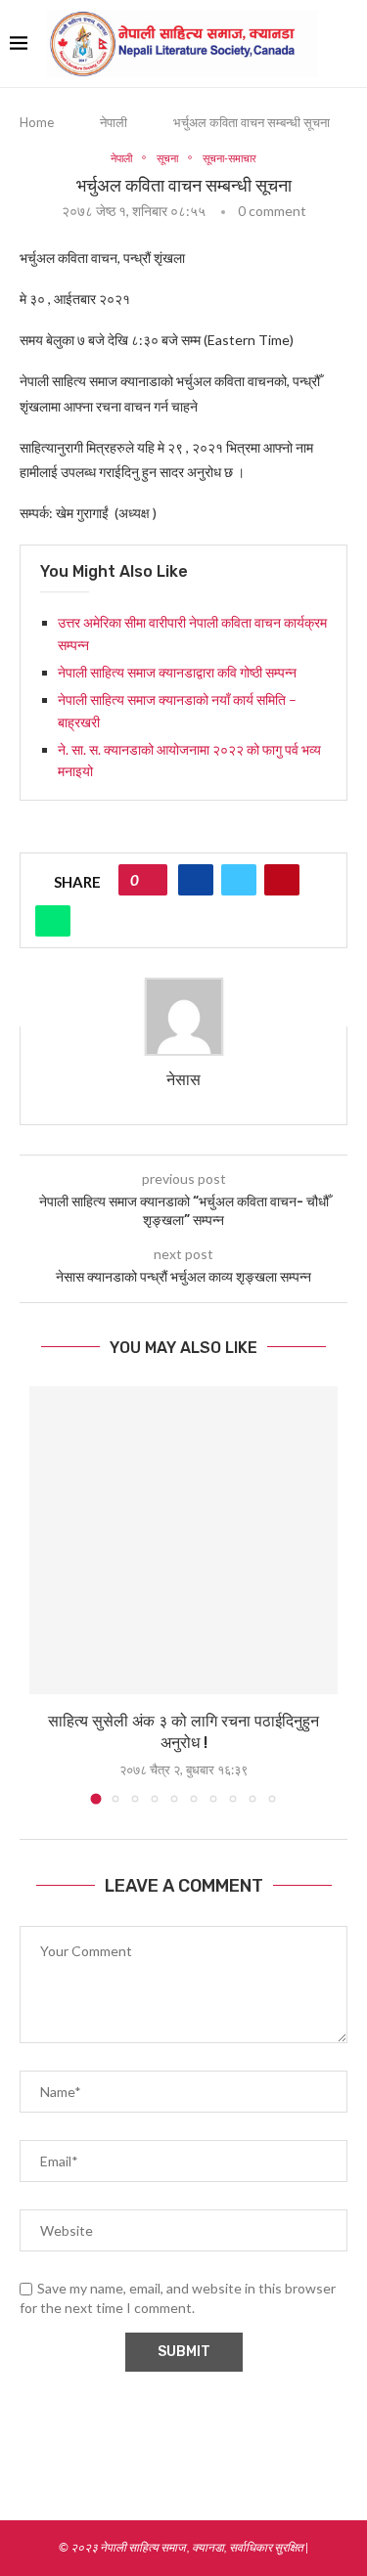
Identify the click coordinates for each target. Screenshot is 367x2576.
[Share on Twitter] (239, 880)
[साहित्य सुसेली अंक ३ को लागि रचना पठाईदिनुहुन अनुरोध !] (183, 1540)
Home (37, 122)
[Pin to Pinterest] (282, 880)
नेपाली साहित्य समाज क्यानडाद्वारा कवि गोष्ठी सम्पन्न (179, 672)
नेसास (183, 1080)
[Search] (347, 44)
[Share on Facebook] (196, 880)
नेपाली (114, 122)
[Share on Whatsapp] (53, 921)
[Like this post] (150, 880)
